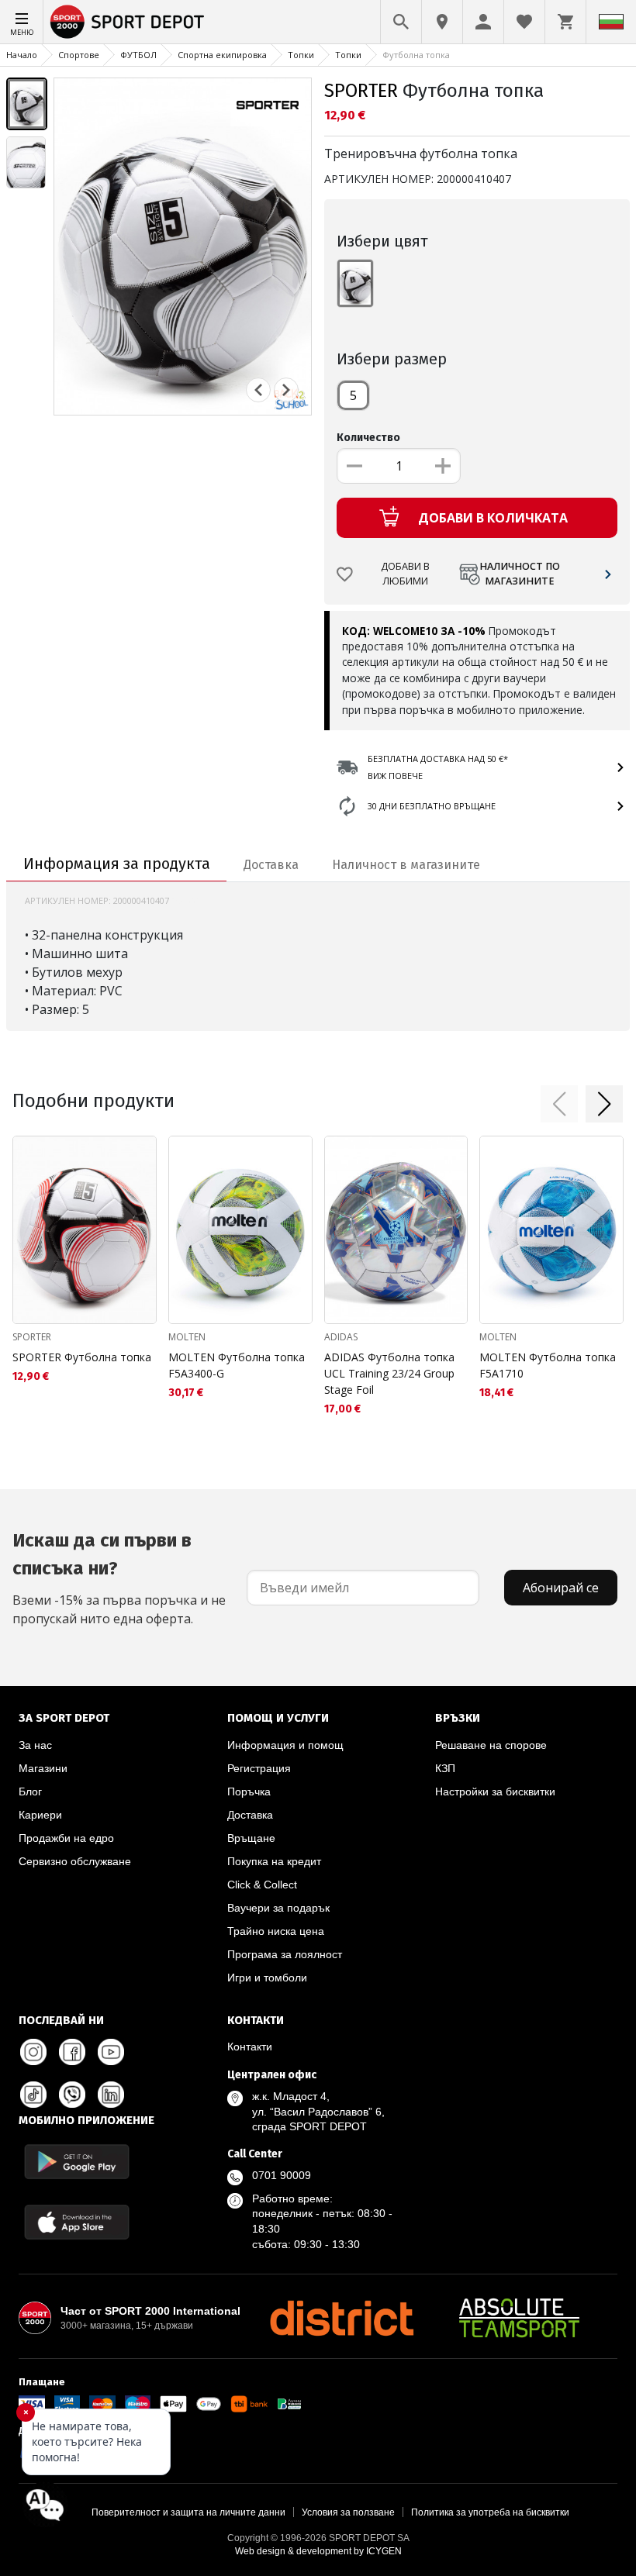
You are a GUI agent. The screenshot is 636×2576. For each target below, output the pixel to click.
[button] (559, 1104)
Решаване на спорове (491, 1745)
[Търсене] (401, 22)
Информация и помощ (285, 1745)
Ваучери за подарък (278, 1908)
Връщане (251, 1838)
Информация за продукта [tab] (117, 864)
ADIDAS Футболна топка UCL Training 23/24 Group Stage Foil (389, 1373)
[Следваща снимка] (286, 390)
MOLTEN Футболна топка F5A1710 (548, 1365)
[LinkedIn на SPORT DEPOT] (111, 2095)
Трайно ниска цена (276, 1931)
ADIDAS (341, 1337)
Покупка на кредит (274, 1861)
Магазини (43, 1768)
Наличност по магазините (520, 574)
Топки (301, 55)
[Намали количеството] (354, 466)
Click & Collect (262, 1885)
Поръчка (249, 1791)
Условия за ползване (348, 2512)
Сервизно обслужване (75, 1861)
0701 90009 (282, 2175)
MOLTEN (187, 1337)
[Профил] (483, 22)
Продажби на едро (66, 1838)
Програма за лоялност (285, 1954)
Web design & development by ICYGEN (318, 2551)
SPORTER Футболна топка (82, 1357)
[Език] (611, 22)
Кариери (40, 1815)
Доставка (250, 1815)
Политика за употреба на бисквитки (490, 2512)
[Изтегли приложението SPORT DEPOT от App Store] (77, 2222)
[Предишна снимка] (258, 390)
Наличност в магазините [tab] (406, 865)
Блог (30, 1791)
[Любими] (524, 22)
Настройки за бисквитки (495, 1791)
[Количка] (565, 22)
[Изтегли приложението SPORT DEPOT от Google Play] (77, 2162)
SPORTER (361, 91)
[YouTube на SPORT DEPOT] (111, 2052)
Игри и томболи (267, 1978)
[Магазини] (442, 22)
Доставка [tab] (271, 865)
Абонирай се (561, 1588)
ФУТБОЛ (138, 55)
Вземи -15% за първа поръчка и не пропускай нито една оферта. (119, 1578)
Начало (22, 55)
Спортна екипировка (222, 55)
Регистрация (259, 1768)
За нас (35, 1745)
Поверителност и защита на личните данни (188, 2512)
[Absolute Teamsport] (520, 2318)
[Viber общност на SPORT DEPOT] (72, 2095)
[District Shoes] (341, 2318)
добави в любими (405, 574)
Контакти (250, 2047)
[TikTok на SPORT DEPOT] (33, 2095)
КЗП (445, 1768)
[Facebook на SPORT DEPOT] (72, 2052)
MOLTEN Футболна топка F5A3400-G (237, 1365)
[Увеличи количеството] (443, 466)
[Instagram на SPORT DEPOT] (33, 2052)
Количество (368, 438)
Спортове (79, 55)
